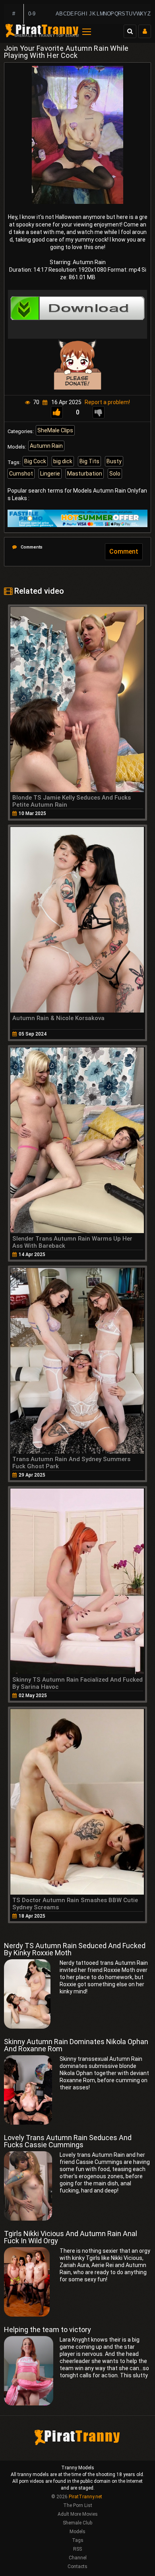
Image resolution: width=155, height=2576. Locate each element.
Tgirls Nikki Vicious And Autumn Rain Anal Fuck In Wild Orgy (71, 2237)
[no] (99, 412)
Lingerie (50, 474)
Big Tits (89, 461)
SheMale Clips (55, 430)
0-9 (32, 14)
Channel (78, 2558)
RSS (77, 2549)
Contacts (77, 2566)
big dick (63, 461)
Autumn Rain (46, 446)
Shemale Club (77, 2523)
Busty (114, 461)
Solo (115, 474)
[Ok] (57, 412)
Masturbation (85, 474)
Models (77, 2532)
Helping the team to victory (47, 2330)
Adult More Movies (78, 2514)
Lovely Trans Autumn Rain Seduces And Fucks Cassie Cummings (68, 2141)
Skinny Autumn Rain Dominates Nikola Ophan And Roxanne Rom (76, 2045)
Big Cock (35, 461)
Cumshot (21, 474)
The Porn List (78, 2505)
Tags (78, 2540)
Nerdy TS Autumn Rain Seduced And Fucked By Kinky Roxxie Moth (75, 1949)
